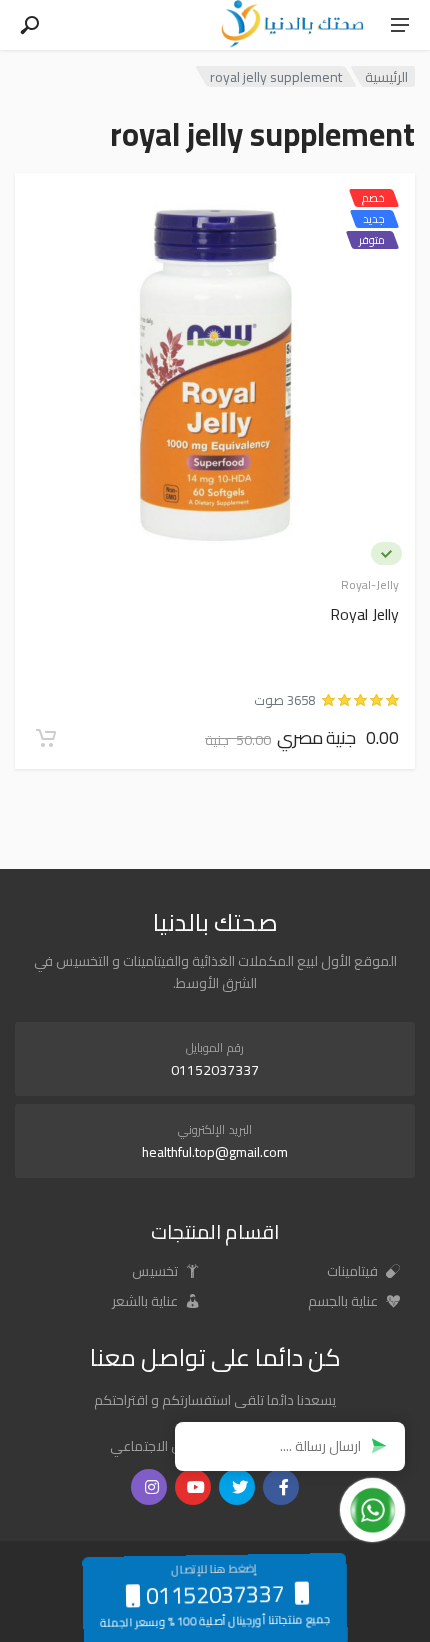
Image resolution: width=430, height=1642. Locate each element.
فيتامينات (354, 1271)
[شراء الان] (46, 738)
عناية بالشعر (146, 1301)
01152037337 (215, 1070)
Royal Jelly (364, 615)
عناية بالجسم (344, 1301)
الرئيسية (386, 76)
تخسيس (156, 1271)
